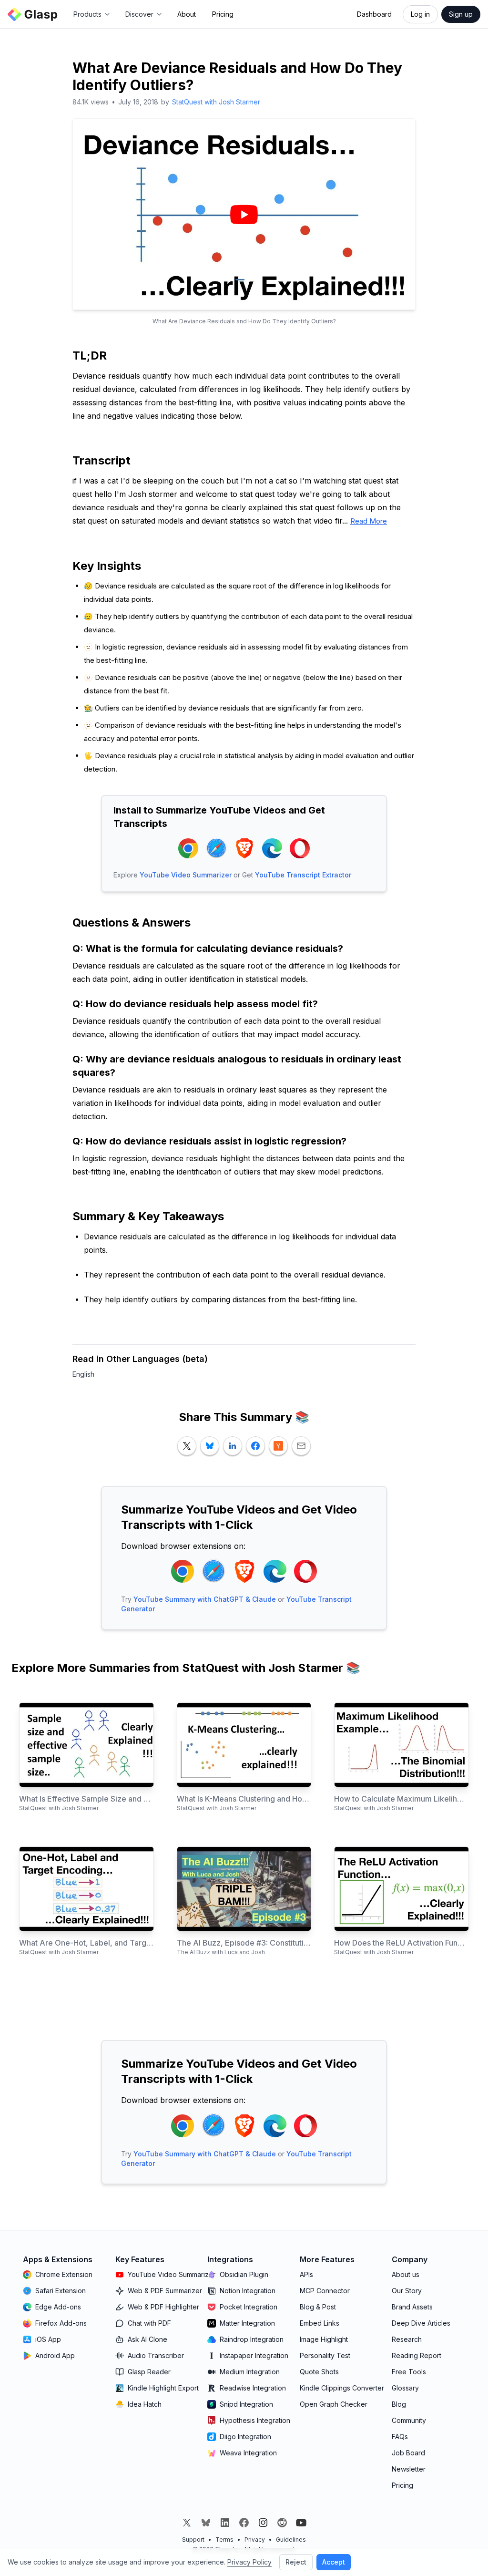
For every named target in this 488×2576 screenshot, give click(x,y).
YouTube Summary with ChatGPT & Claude (205, 1599)
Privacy (255, 2540)
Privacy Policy (249, 2562)
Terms (224, 2540)
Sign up (461, 14)
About (187, 14)
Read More (369, 521)
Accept (334, 2562)
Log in (420, 14)
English (83, 1374)
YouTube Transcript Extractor (303, 875)
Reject (296, 2562)
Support (193, 2540)
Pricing (223, 14)
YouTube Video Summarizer (186, 875)
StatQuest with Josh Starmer (216, 102)
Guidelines (291, 2540)
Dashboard (374, 14)
